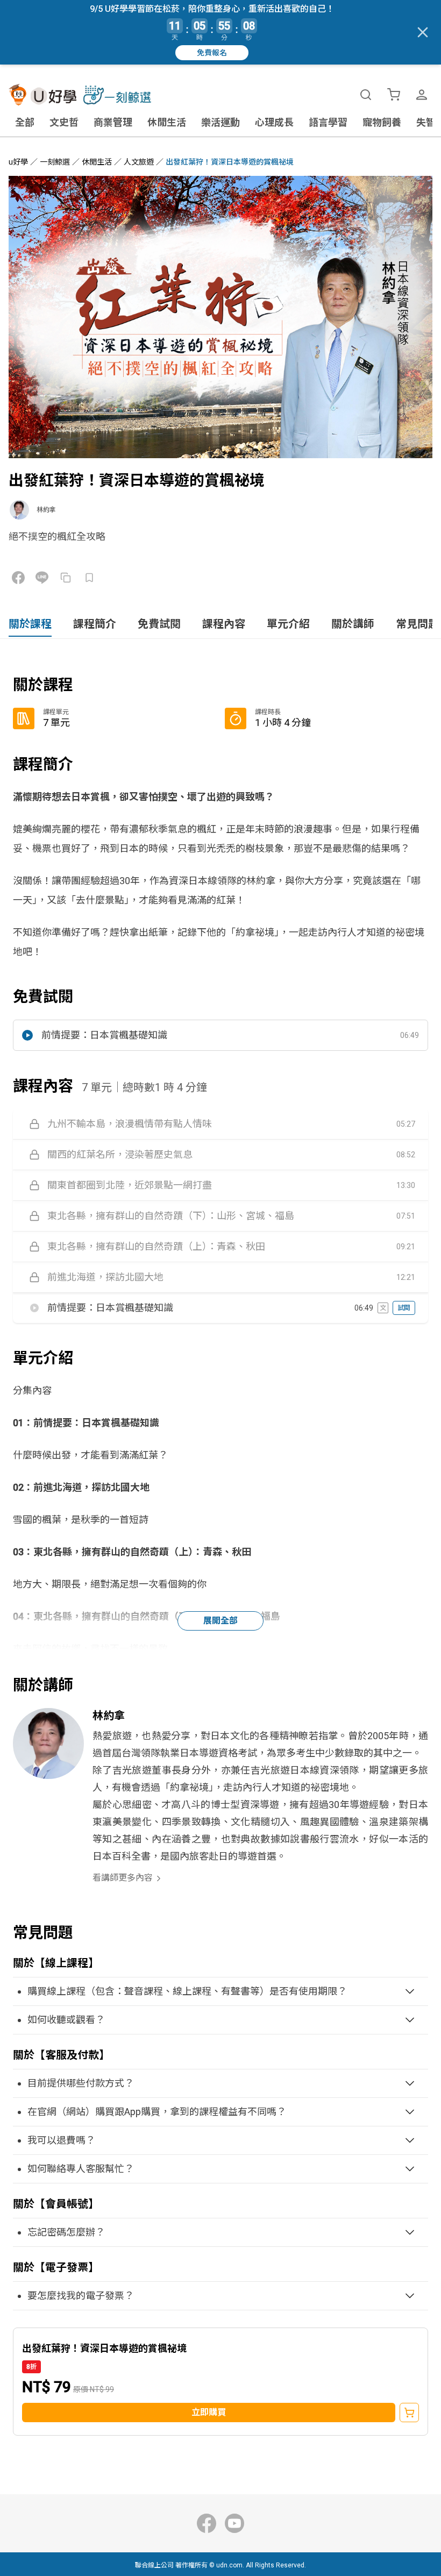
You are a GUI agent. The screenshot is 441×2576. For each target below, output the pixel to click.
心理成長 (274, 122)
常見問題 (417, 624)
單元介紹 (288, 624)
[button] (220, 1035)
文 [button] (383, 1308)
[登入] (422, 95)
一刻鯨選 (55, 162)
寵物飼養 (382, 122)
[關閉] (423, 32)
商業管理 (113, 122)
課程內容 (224, 624)
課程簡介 (95, 624)
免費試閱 (159, 624)
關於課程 (30, 624)
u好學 (18, 162)
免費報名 (212, 53)
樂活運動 (220, 122)
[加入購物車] (409, 2413)
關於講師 (353, 624)
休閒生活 (167, 122)
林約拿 (46, 510)
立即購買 (209, 2412)
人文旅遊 (139, 162)
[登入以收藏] (89, 578)
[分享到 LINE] (42, 578)
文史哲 (64, 122)
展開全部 (220, 1621)
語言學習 (328, 122)
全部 (25, 122)
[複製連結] (66, 578)
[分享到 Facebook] (18, 578)
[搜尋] (366, 95)
